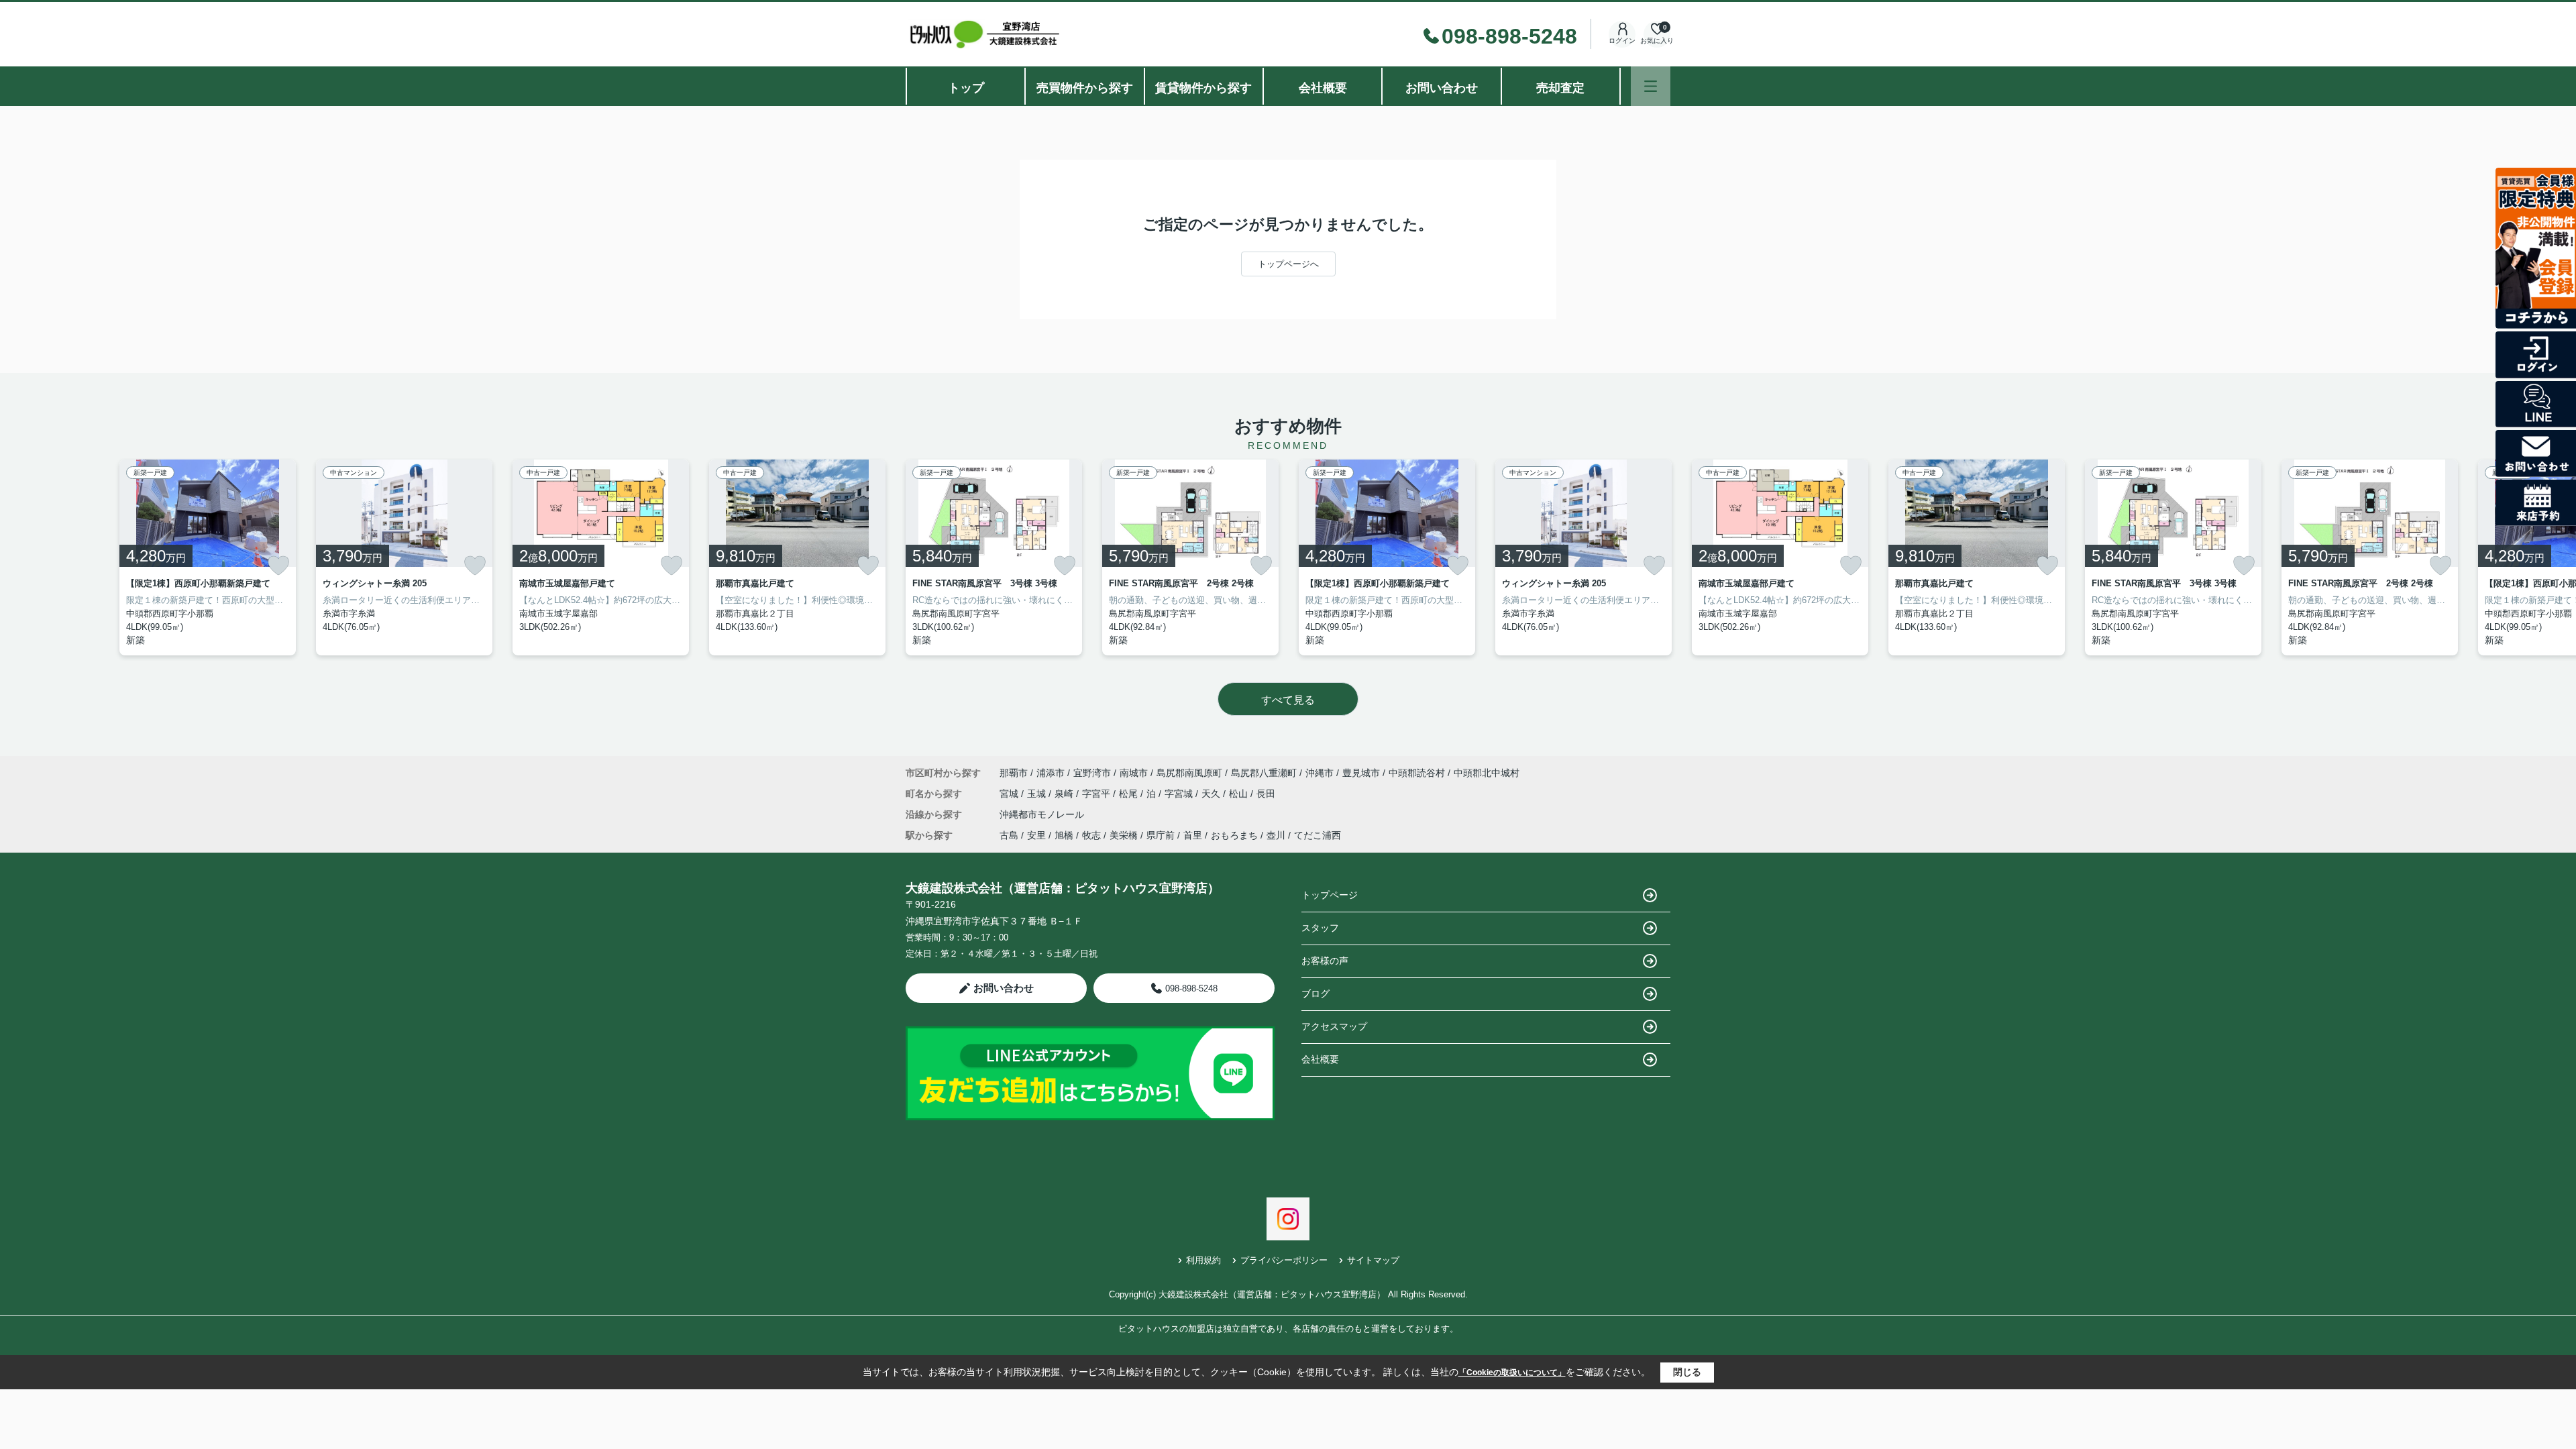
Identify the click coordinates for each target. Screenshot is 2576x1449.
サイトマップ (1373, 1260)
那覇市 (1014, 773)
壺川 (1276, 835)
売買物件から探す (1085, 88)
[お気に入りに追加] (278, 566)
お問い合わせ (1442, 88)
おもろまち (1234, 835)
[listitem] (994, 557)
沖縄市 (1320, 773)
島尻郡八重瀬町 (1264, 773)
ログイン (1622, 41)
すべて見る (1288, 700)
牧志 (1091, 835)
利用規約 (1203, 1260)
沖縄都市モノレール (1042, 814)
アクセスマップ (1334, 1026)
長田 (1266, 794)
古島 (1009, 835)
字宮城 (1180, 794)
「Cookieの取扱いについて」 (1512, 1373)
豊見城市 (1361, 773)
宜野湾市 (1092, 773)
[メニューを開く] (1651, 86)
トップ (966, 88)
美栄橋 (1124, 835)
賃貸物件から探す (1203, 88)
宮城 (1010, 794)
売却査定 (1560, 88)
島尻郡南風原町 (1189, 773)
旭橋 (1064, 835)
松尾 (1130, 794)
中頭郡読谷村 (1417, 773)
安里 (1036, 835)
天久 (1212, 794)
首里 (1193, 835)
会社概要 (1323, 88)
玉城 (1038, 794)
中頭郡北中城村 (1487, 773)
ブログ (1316, 994)
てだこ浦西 (1318, 835)
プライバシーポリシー (1284, 1260)
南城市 (1134, 773)
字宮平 (1097, 794)
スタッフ (1320, 928)
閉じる (1687, 1372)
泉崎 (1065, 794)
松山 (1240, 794)
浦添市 (1051, 773)
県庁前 (1161, 835)
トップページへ (1288, 264)
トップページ (1330, 895)
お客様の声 (1325, 961)
